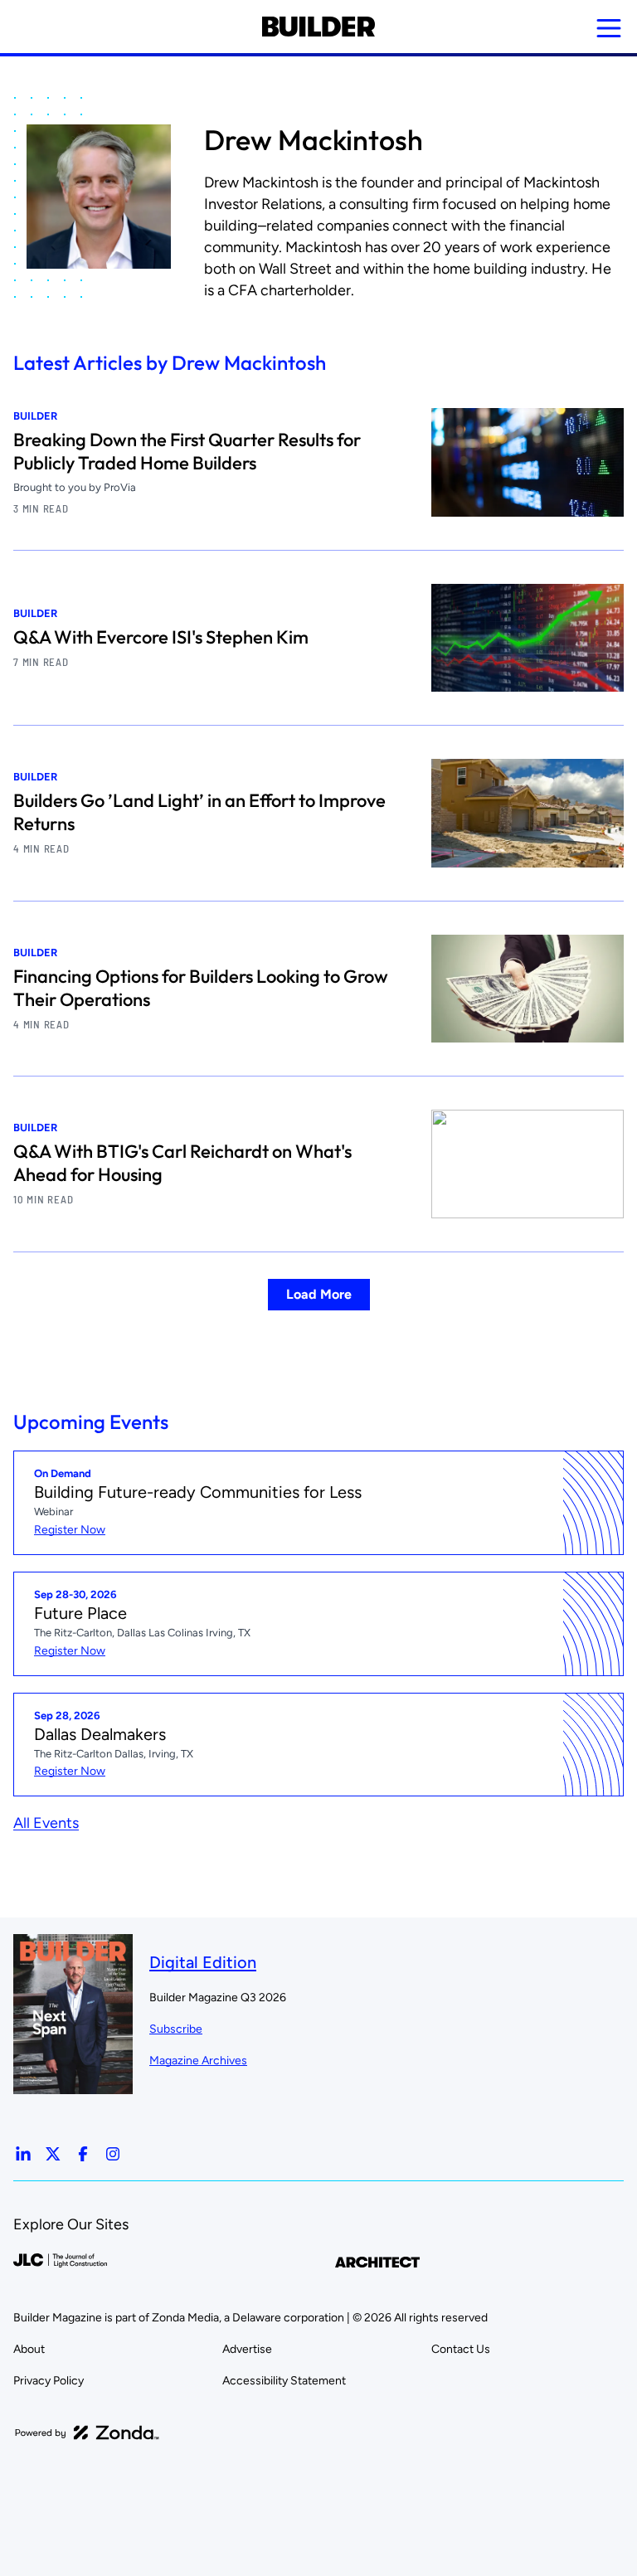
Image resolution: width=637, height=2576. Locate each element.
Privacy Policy (49, 2381)
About (29, 2349)
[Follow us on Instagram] (113, 2154)
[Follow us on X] (53, 2154)
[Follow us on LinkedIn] (23, 2154)
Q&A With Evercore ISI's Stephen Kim (161, 637)
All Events (46, 1823)
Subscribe (176, 2029)
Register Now (70, 1530)
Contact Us (461, 2349)
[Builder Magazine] (318, 27)
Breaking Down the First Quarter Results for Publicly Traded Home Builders (187, 451)
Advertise (247, 2349)
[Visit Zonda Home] (87, 2433)
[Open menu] (609, 28)
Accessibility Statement (284, 2381)
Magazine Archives (198, 2061)
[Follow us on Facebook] (83, 2154)
